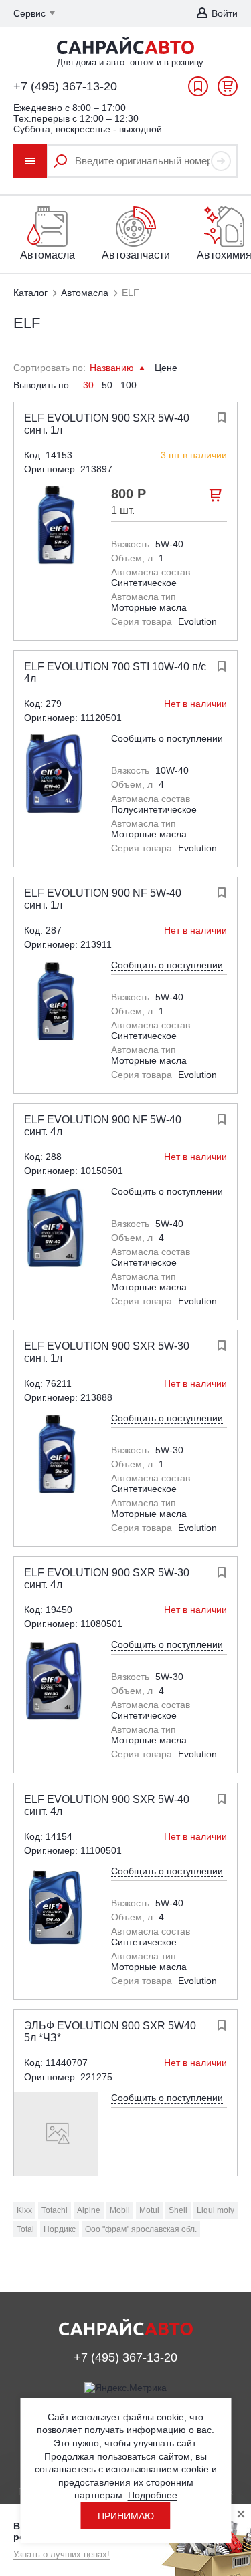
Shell (178, 2210)
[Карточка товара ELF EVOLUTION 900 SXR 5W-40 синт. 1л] (56, 526)
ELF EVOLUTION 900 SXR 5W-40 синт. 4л (107, 1805)
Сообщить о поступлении (167, 738)
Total (25, 2229)
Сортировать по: (50, 368)
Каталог (30, 293)
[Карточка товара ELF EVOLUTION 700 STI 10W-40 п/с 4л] (56, 775)
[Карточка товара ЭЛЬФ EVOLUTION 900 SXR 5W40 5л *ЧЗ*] (56, 2134)
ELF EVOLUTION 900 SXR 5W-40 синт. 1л (107, 424)
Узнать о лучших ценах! (62, 2554)
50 (107, 385)
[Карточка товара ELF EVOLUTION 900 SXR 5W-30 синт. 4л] (56, 1681)
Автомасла (85, 293)
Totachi (55, 2210)
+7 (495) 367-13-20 (65, 86)
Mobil (120, 2210)
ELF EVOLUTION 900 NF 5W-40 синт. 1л (103, 899)
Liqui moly (216, 2210)
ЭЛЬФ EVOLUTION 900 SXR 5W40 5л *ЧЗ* (110, 2032)
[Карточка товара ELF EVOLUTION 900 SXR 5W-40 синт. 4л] (56, 1907)
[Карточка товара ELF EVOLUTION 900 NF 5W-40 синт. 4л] (56, 1228)
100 (129, 385)
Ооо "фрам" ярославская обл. (141, 2229)
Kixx (24, 2210)
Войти (225, 13)
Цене (166, 368)
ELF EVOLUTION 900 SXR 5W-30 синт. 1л (107, 1352)
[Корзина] (228, 90)
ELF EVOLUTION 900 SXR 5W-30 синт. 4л (107, 1579)
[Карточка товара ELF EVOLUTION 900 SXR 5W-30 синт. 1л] (56, 1454)
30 (88, 385)
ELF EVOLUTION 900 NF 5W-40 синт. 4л (103, 1126)
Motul (149, 2210)
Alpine (89, 2210)
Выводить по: (43, 385)
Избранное (198, 90)
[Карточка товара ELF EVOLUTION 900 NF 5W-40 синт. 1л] (56, 1001)
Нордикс (60, 2229)
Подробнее (153, 2495)
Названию (113, 368)
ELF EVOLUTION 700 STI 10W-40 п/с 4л (115, 673)
